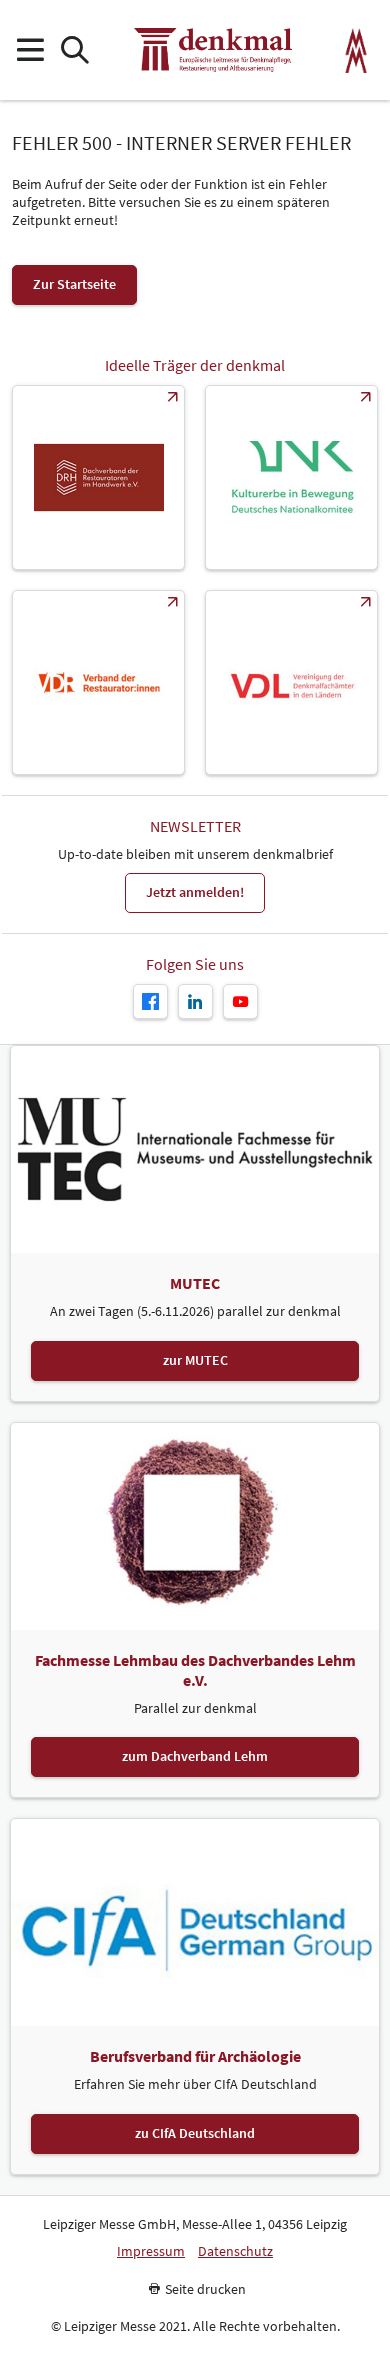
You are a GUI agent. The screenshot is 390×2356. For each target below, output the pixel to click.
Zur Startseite (74, 284)
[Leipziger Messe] (356, 50)
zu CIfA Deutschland (195, 2133)
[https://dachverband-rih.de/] (98, 477)
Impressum (151, 2251)
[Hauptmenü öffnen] (29, 50)
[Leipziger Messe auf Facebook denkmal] (150, 1001)
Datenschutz (235, 2251)
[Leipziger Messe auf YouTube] (240, 1001)
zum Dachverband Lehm (195, 1756)
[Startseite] (213, 50)
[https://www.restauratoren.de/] (98, 682)
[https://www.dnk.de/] (291, 477)
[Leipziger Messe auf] (195, 1001)
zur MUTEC (195, 1360)
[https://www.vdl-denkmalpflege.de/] (291, 682)
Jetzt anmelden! (195, 892)
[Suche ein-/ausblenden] (74, 50)
